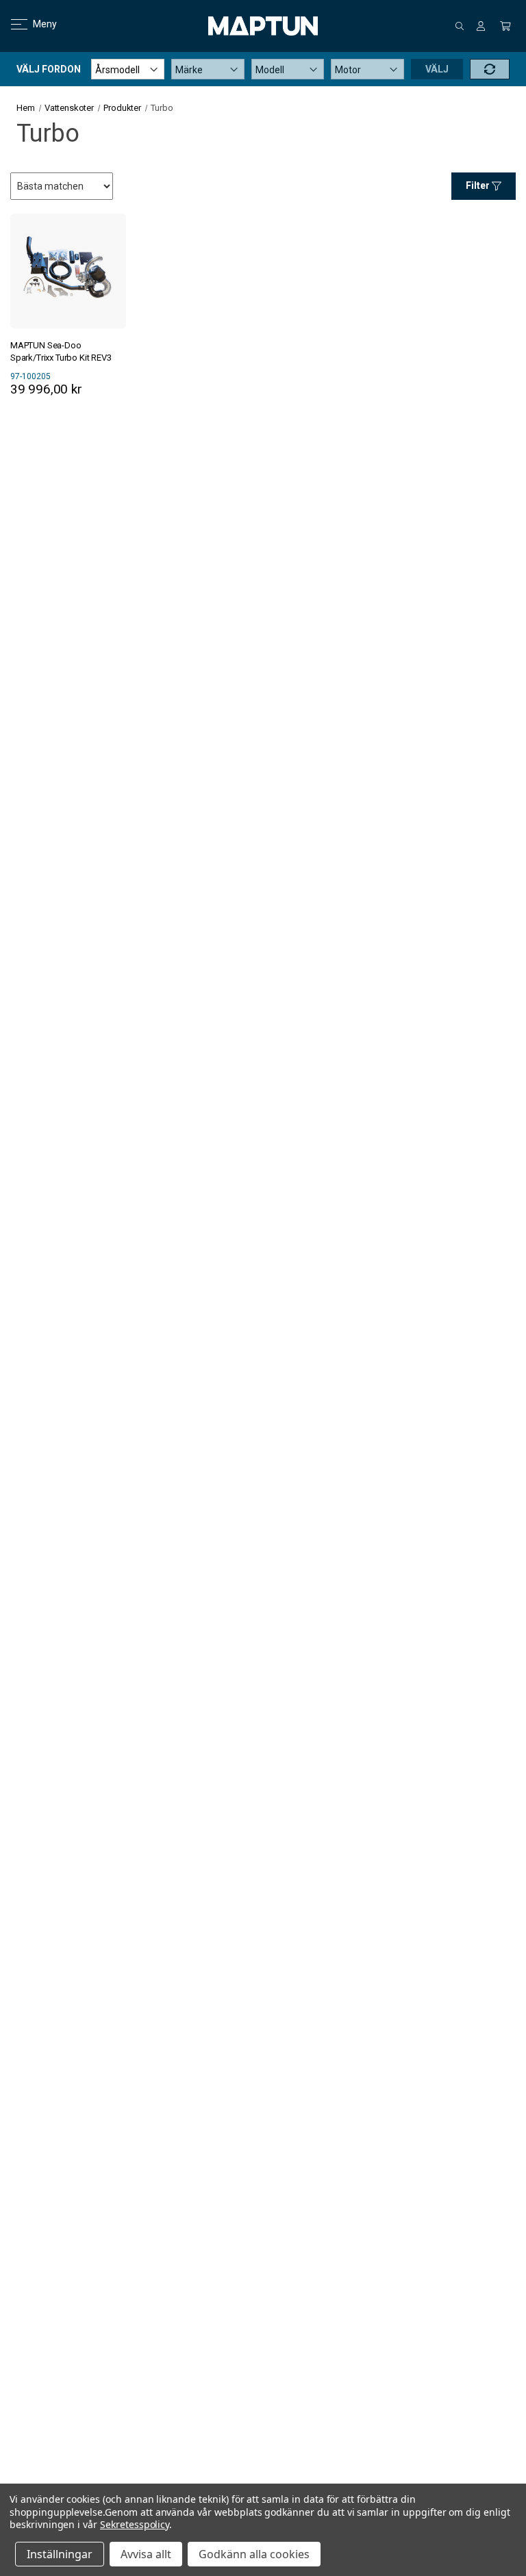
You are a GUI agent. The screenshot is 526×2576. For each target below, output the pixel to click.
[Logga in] (481, 26)
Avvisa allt (146, 2554)
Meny (37, 24)
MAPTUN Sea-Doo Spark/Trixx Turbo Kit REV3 (61, 351)
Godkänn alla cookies (254, 2554)
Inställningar (60, 2554)
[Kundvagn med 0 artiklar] (505, 26)
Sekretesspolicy (135, 2524)
